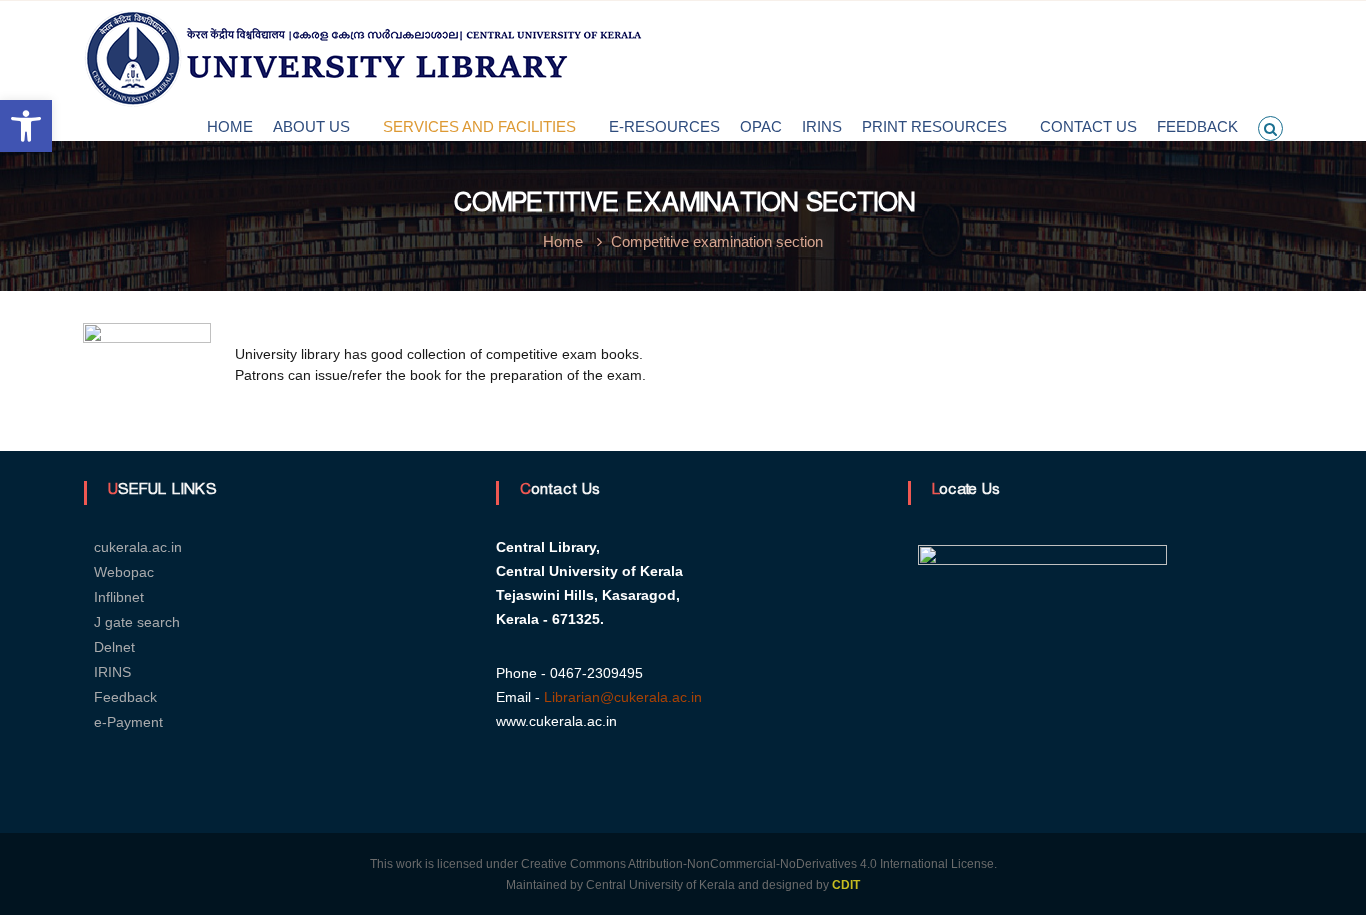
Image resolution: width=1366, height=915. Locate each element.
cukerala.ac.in (138, 547)
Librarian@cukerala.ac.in (623, 697)
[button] (26, 126)
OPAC (761, 126)
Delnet (114, 647)
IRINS (822, 126)
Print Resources (934, 126)
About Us (311, 126)
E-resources (664, 126)
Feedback (1197, 126)
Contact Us (1088, 126)
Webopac (124, 572)
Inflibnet (119, 597)
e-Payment (128, 722)
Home (230, 126)
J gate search (137, 622)
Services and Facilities (479, 126)
